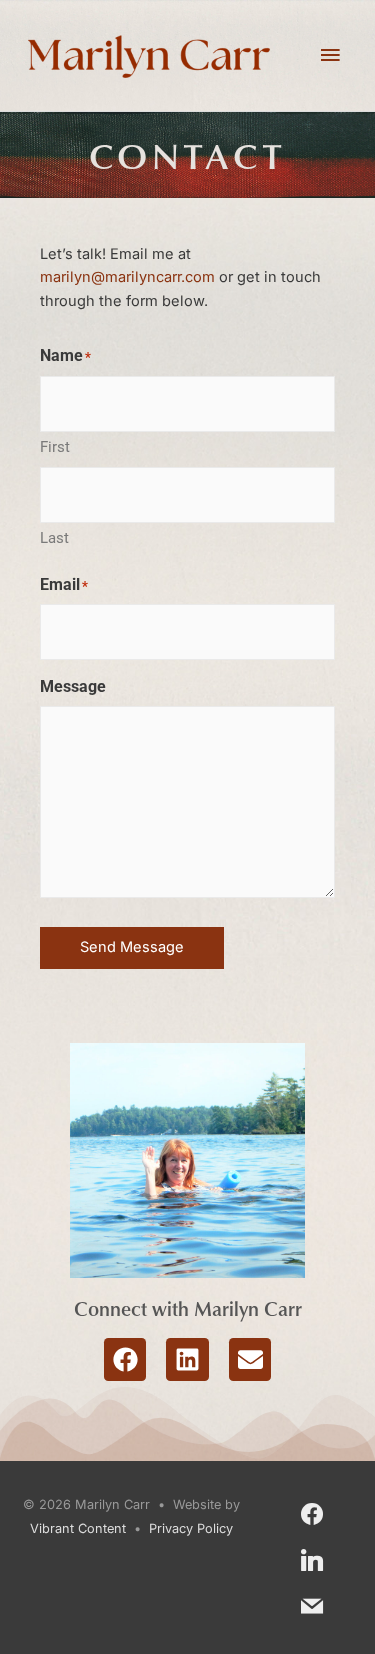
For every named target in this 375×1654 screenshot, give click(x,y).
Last (54, 538)
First (55, 447)
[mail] (312, 1604)
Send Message (132, 947)
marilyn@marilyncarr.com (127, 277)
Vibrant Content (78, 1528)
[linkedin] (312, 1558)
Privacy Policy (191, 1528)
